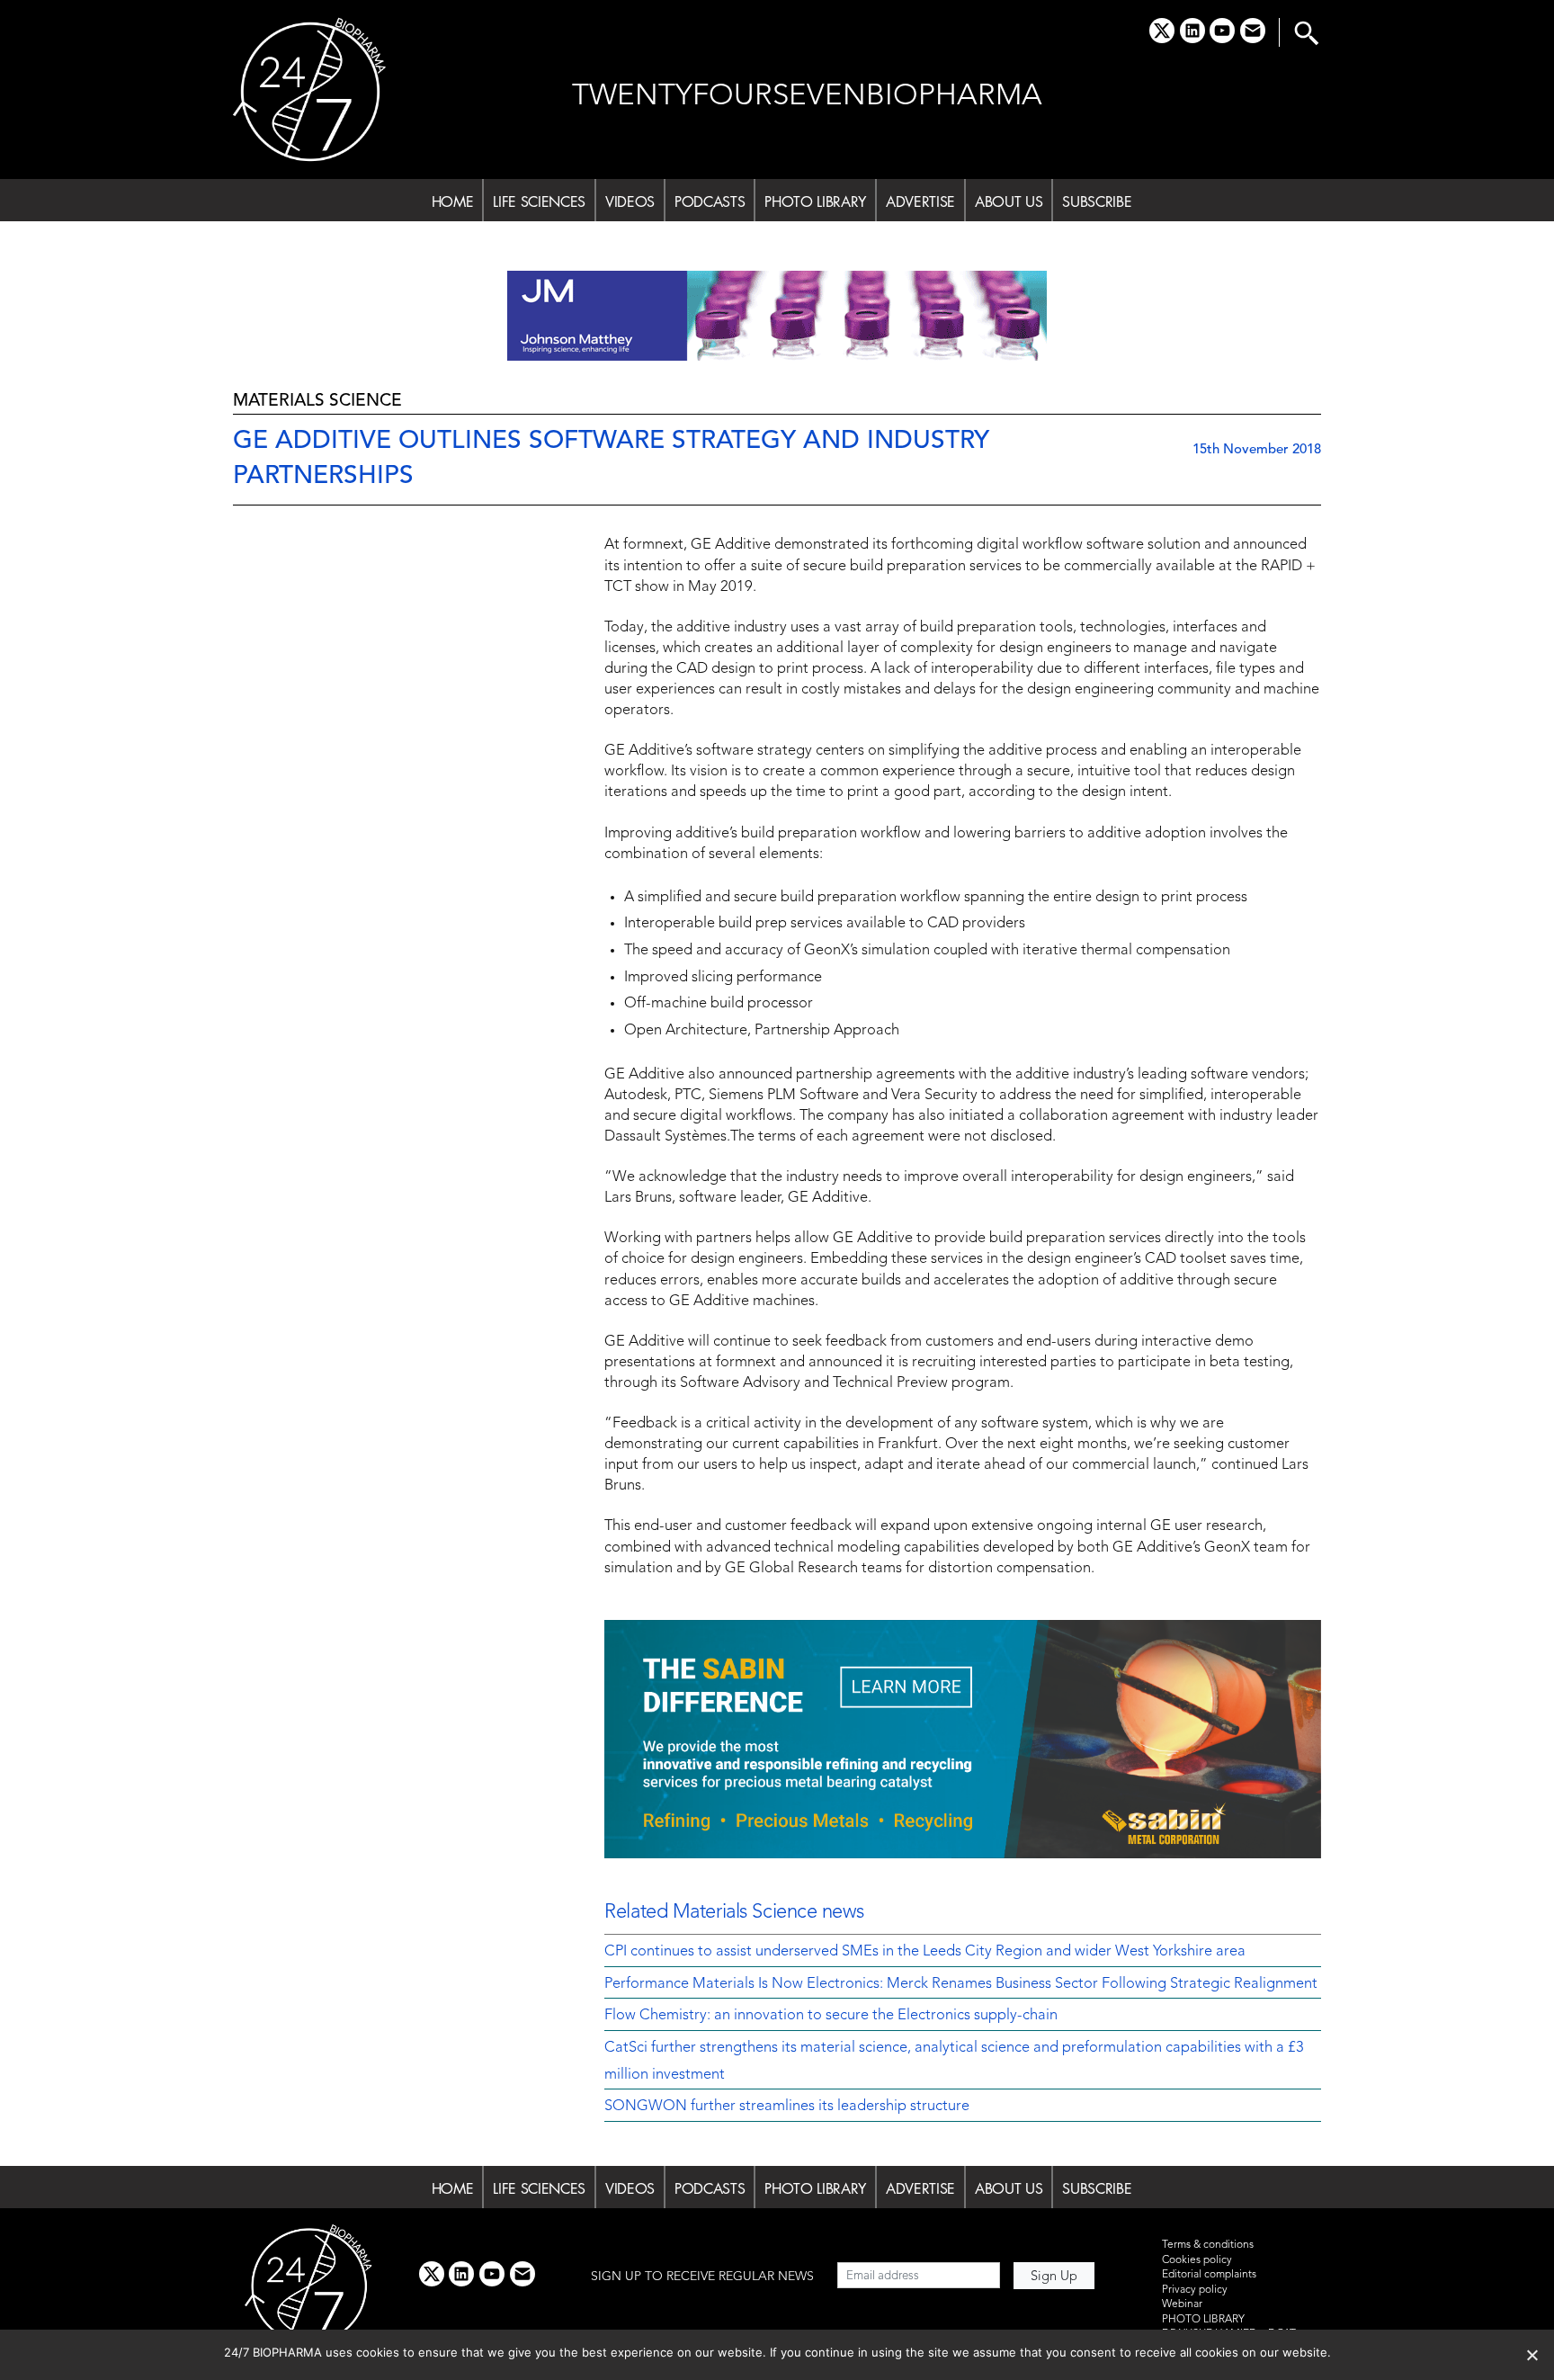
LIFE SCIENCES (539, 201)
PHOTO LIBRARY (815, 201)
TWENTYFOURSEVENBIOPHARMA (807, 97)
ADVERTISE (920, 201)
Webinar (1182, 2304)
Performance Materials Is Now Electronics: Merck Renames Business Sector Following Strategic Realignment (961, 1984)
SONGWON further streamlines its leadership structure (787, 2107)
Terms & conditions (1208, 2245)
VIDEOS (630, 201)
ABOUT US (1009, 201)
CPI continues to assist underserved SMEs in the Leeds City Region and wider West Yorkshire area (925, 1952)
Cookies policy (1197, 2260)
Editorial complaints (1209, 2275)
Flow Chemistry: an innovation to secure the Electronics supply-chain (831, 2016)
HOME (453, 201)
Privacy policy (1195, 2290)
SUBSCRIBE (1097, 201)
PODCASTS (710, 201)
